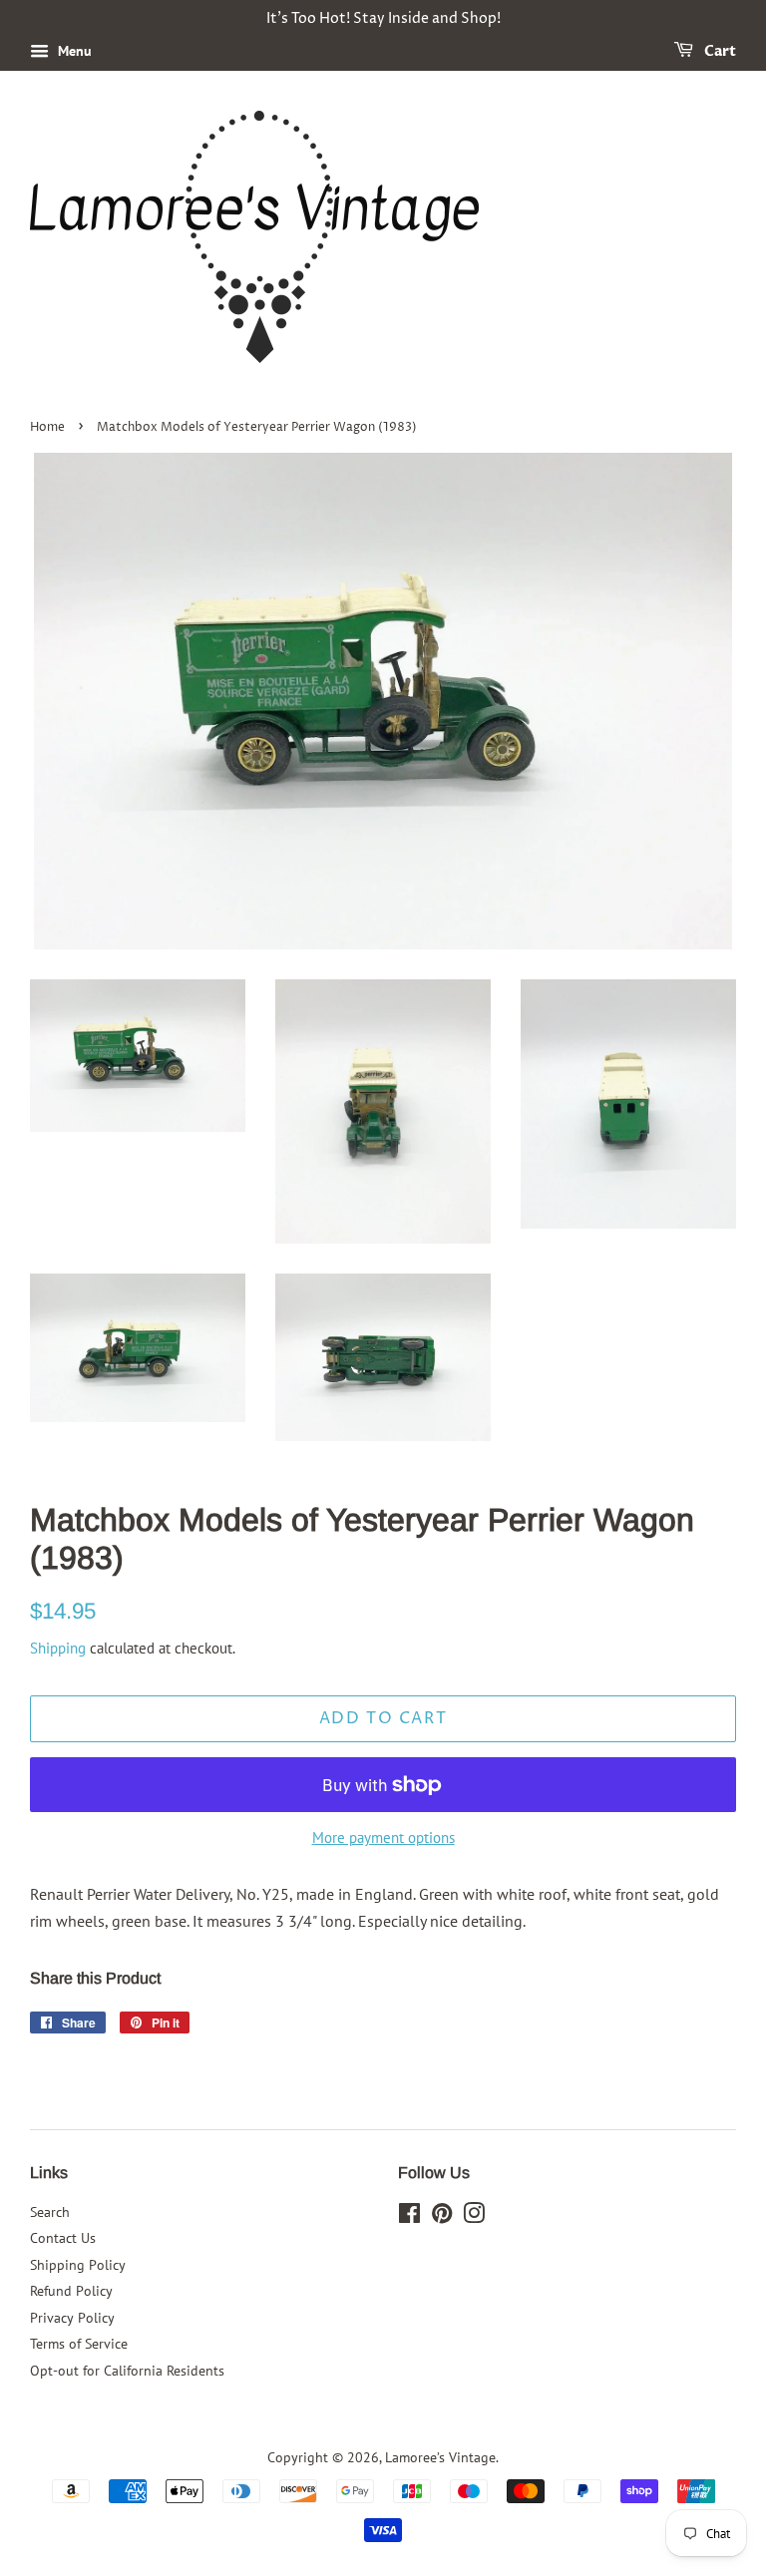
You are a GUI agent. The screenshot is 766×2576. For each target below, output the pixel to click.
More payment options (383, 1838)
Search (50, 2212)
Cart (719, 51)
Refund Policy (71, 2291)
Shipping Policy (78, 2265)
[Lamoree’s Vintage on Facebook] (409, 2217)
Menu (73, 51)
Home (47, 427)
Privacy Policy (72, 2318)
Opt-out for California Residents (127, 2371)
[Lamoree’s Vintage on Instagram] (474, 2217)
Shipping (58, 1648)
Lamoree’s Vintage (440, 2457)
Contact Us (63, 2238)
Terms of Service (79, 2344)
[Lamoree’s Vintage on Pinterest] (442, 2217)
